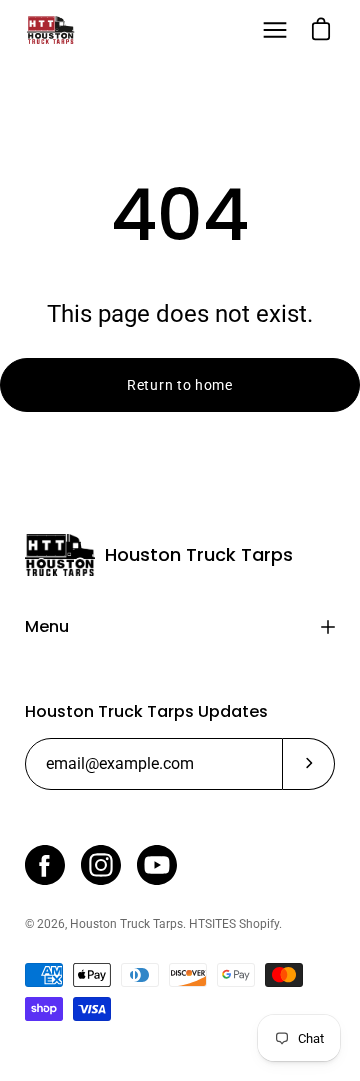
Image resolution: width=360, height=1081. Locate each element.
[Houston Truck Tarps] (50, 30)
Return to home (180, 385)
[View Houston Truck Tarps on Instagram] (101, 865)
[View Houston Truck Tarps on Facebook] (45, 865)
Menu (47, 626)
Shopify (259, 924)
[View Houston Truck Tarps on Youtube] (157, 865)
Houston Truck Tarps (199, 555)
